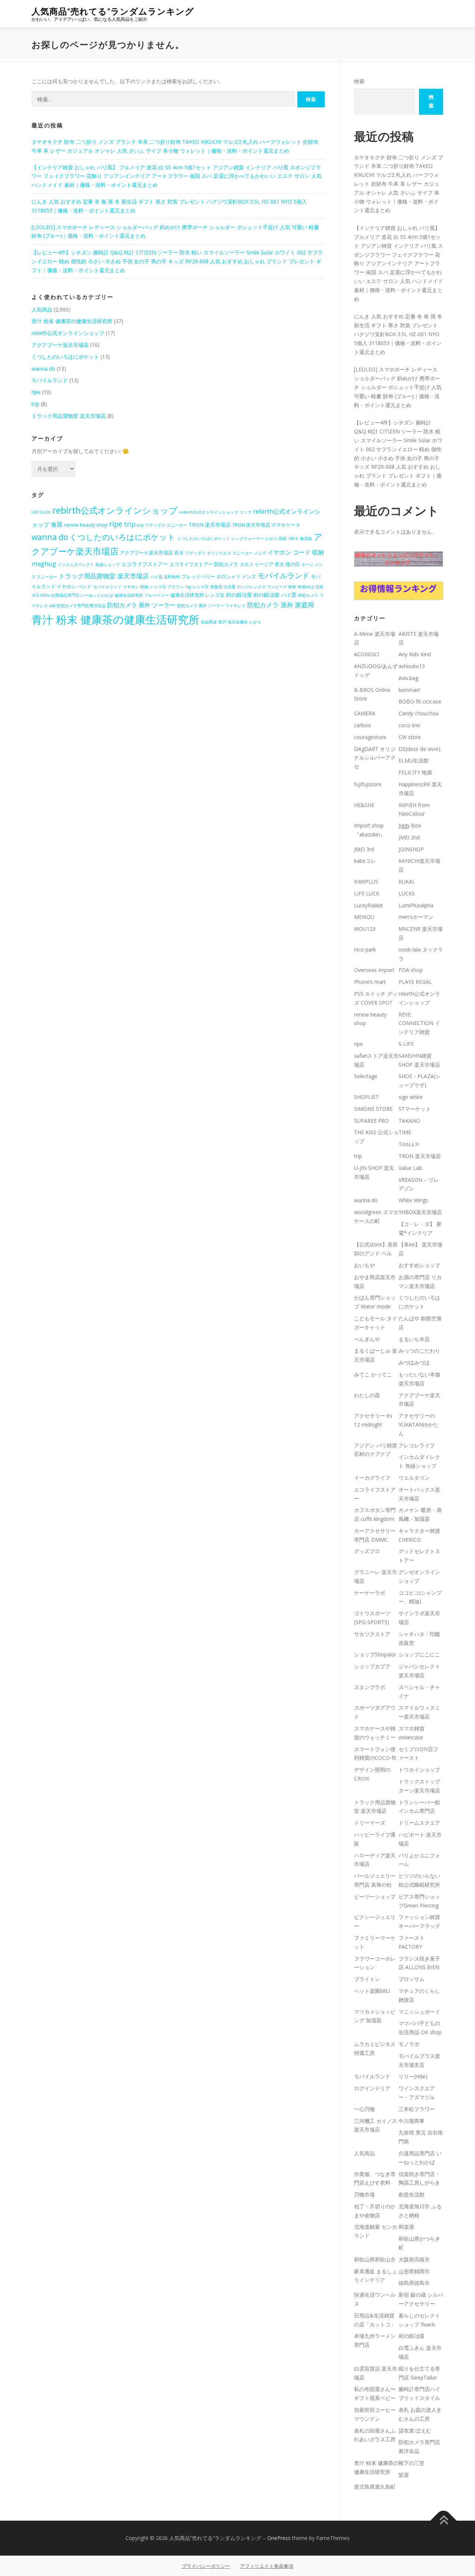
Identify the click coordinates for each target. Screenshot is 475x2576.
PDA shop (411, 970)
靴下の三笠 (412, 2463)
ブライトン (367, 1979)
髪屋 (404, 2475)
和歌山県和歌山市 (375, 2259)
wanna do (43, 369)
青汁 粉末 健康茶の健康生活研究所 (72, 321)
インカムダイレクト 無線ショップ (89, 565)
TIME (405, 1132)
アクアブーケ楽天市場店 (60, 345)
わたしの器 (367, 1395)
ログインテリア (372, 2088)
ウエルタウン (414, 1478)
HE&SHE (364, 805)
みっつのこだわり (419, 1351)
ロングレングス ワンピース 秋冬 (267, 587)
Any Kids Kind (415, 654)
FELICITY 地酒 (415, 772)
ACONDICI (367, 654)
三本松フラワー (417, 2109)
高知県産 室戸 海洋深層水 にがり (231, 622)
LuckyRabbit (368, 905)
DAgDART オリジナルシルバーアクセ (375, 758)
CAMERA (365, 713)
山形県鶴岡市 (414, 2271)
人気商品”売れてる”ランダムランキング (113, 11)
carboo (363, 725)
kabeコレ (365, 861)
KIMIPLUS (366, 882)
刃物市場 (364, 2194)
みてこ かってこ (373, 1374)
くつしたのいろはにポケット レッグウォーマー (220, 539)
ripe (36, 392)
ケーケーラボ (370, 1593)
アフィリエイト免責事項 (267, 2566)
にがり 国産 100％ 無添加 (289, 539)
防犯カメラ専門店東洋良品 (81, 606)
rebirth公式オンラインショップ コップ (215, 512)
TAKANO (409, 1121)
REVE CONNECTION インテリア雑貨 (419, 1023)
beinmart (409, 690)
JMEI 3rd (364, 849)
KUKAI (406, 882)
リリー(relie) (413, 2076)
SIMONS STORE (373, 1109)
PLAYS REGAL (415, 982)
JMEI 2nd (409, 837)
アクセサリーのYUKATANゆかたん (418, 1424)
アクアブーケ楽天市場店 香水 (152, 553)
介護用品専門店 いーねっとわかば (82, 595)
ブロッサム (412, 1979)
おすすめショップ (419, 1265)
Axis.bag (408, 678)
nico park (365, 949)
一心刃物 (364, 2109)
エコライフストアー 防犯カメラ (204, 564)
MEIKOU (364, 917)
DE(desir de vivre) (420, 749)
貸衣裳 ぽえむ (415, 2431)
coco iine (409, 725)
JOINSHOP (411, 849)
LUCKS (407, 893)
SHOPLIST (366, 1097)
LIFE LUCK (41, 512)
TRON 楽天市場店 (210, 525)
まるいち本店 (414, 1339)
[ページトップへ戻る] (444, 2521)
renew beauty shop (86, 525)
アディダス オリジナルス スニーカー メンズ (226, 553)
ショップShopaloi (375, 1654)
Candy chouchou (419, 713)
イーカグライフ (372, 1478)
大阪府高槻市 (414, 2259)
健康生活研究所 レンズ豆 (197, 595)
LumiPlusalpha (416, 905)
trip (35, 404)
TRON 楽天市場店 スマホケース (266, 525)
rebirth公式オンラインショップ (68, 333)
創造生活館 (412, 2194)
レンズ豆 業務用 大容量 (214, 587)
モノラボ (409, 2044)
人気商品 (42, 310)
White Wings (413, 1200)
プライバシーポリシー (206, 2566)
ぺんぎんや (367, 1339)
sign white (411, 1097)
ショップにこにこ (419, 1654)
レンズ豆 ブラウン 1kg (171, 587)
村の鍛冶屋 (239, 595)
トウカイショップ (419, 1770)
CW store (410, 737)
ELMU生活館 (414, 760)
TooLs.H (409, 1144)
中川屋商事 (412, 2121)
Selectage (366, 1076)
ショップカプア (372, 1666)
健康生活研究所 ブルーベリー (142, 595)
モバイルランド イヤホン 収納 (121, 587)
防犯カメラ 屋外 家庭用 (281, 605)
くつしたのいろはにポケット (65, 357)
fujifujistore (368, 784)
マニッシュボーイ (419, 2012)
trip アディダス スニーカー (162, 525)
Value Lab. (411, 1168)
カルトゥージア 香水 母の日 (270, 564)
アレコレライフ (417, 1445)
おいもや (364, 1265)
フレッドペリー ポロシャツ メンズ (219, 577)
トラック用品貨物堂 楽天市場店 (69, 416)
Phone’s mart (370, 982)
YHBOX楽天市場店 (420, 1212)
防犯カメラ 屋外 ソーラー (141, 605)
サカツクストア (372, 1634)
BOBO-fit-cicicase (420, 701)
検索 (359, 81)
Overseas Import (374, 970)
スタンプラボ (370, 1687)
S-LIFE (406, 1044)
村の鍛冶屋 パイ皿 (275, 595)
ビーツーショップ (375, 1897)
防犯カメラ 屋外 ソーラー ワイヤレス (211, 606)
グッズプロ (367, 1551)
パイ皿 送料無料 (165, 577)
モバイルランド (50, 380)
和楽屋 (406, 2227)
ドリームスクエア (419, 1823)
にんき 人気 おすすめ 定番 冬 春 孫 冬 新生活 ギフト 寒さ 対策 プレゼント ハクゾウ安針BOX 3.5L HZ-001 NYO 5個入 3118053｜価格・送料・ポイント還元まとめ (398, 334)
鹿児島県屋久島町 (375, 2487)
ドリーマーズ (370, 1823)
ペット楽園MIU (372, 1991)
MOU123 (365, 929)
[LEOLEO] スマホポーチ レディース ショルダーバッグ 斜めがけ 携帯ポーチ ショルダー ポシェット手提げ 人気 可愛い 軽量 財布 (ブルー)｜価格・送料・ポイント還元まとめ (398, 387)
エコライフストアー (145, 564)
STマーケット (415, 1109)
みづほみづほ (414, 1362)
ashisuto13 (412, 666)
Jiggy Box (410, 825)
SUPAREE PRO (371, 1121)
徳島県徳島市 (414, 2283)
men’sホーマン (416, 917)
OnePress (279, 2538)
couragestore (370, 737)
